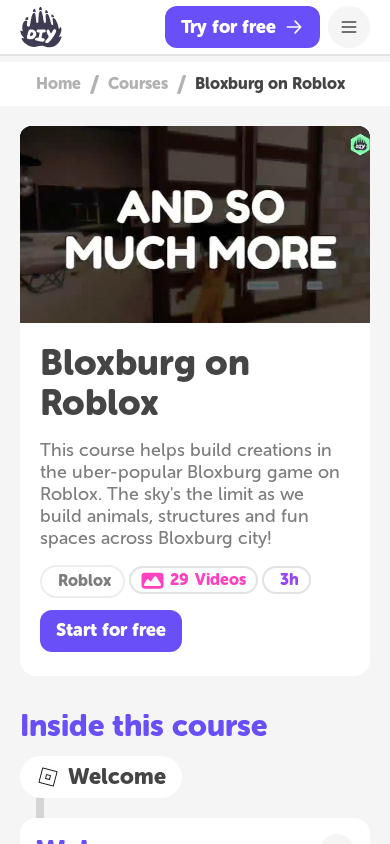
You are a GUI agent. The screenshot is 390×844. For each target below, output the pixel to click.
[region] (195, 224)
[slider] (195, 269)
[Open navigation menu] (349, 27)
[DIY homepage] (41, 27)
